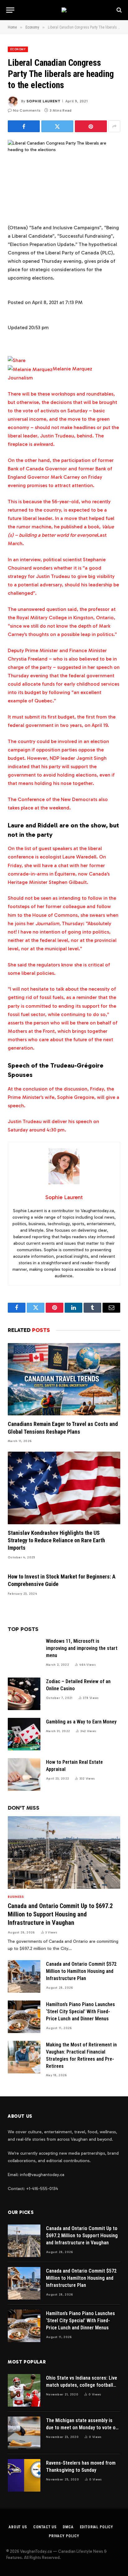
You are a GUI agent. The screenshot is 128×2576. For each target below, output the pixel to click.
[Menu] (10, 10)
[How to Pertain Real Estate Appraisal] (24, 1774)
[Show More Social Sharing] (114, 126)
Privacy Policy (64, 2536)
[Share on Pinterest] (91, 126)
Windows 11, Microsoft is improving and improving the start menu (82, 1648)
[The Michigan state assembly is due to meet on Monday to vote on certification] (24, 2433)
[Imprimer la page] (17, 360)
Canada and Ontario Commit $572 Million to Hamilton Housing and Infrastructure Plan (81, 1971)
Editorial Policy (96, 2527)
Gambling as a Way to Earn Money (81, 1722)
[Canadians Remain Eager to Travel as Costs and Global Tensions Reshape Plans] (64, 1379)
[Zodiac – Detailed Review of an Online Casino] (24, 1694)
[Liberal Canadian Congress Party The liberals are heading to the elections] (64, 177)
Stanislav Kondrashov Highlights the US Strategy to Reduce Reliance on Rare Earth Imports (56, 1540)
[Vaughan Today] (64, 10)
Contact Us (45, 2527)
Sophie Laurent (43, 101)
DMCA (68, 2527)
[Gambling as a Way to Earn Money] (24, 1734)
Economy (18, 49)
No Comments (27, 110)
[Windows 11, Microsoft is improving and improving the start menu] (24, 1653)
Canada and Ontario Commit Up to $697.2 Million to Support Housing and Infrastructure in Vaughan (60, 1914)
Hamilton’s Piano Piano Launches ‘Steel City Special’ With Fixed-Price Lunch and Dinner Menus (80, 2012)
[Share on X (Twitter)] (57, 126)
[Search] (119, 10)
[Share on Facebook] (24, 126)
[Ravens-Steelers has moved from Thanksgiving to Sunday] (24, 2475)
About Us (18, 2527)
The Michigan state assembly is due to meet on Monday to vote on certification (82, 2428)
